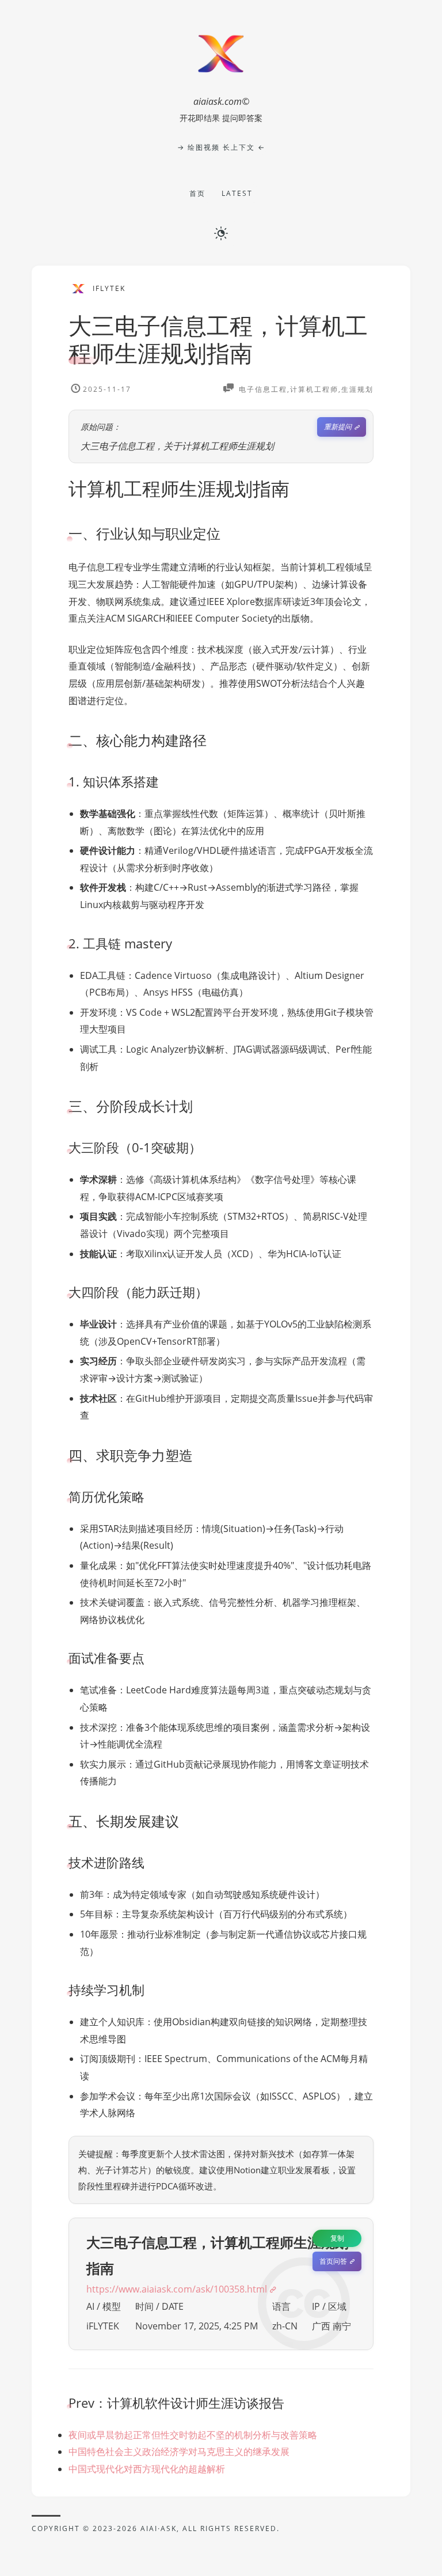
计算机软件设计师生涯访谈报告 (196, 2403)
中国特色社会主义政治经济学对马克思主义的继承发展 (179, 2452)
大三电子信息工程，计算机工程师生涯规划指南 (218, 339)
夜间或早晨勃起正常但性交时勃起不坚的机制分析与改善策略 (193, 2435)
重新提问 (338, 427)
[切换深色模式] (221, 233)
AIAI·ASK (159, 2528)
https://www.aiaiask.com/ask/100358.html (177, 2289)
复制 (337, 2238)
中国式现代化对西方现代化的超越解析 (147, 2469)
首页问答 (333, 2261)
